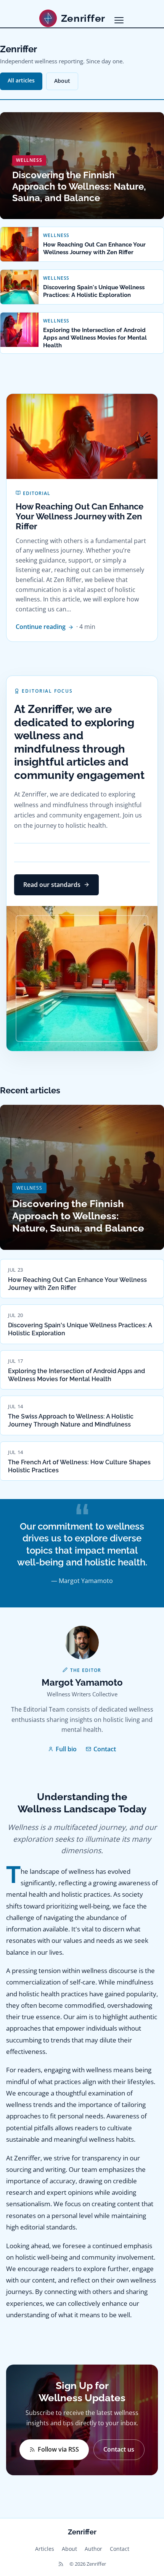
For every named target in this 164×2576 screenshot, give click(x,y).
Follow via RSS (58, 2449)
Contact (105, 1749)
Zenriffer (82, 2532)
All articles (21, 80)
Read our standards (52, 885)
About (62, 81)
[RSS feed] (61, 2564)
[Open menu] (119, 20)
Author (93, 2549)
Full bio (66, 1749)
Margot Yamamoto (82, 1682)
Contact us (119, 2449)
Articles (45, 2549)
